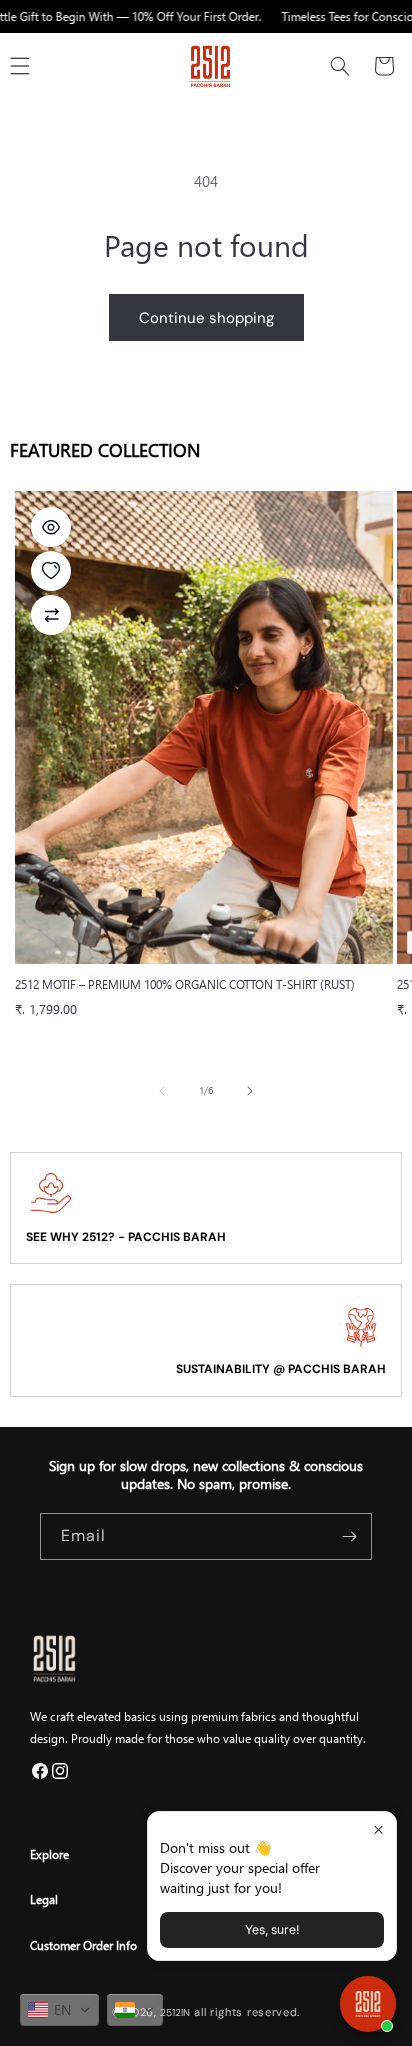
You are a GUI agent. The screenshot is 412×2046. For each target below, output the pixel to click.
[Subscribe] (349, 1536)
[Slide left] (162, 1091)
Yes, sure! (272, 1929)
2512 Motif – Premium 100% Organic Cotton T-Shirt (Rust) (185, 984)
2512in (175, 2012)
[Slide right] (250, 1091)
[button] (340, 66)
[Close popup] (378, 1829)
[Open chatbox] (368, 2004)
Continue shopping (206, 318)
